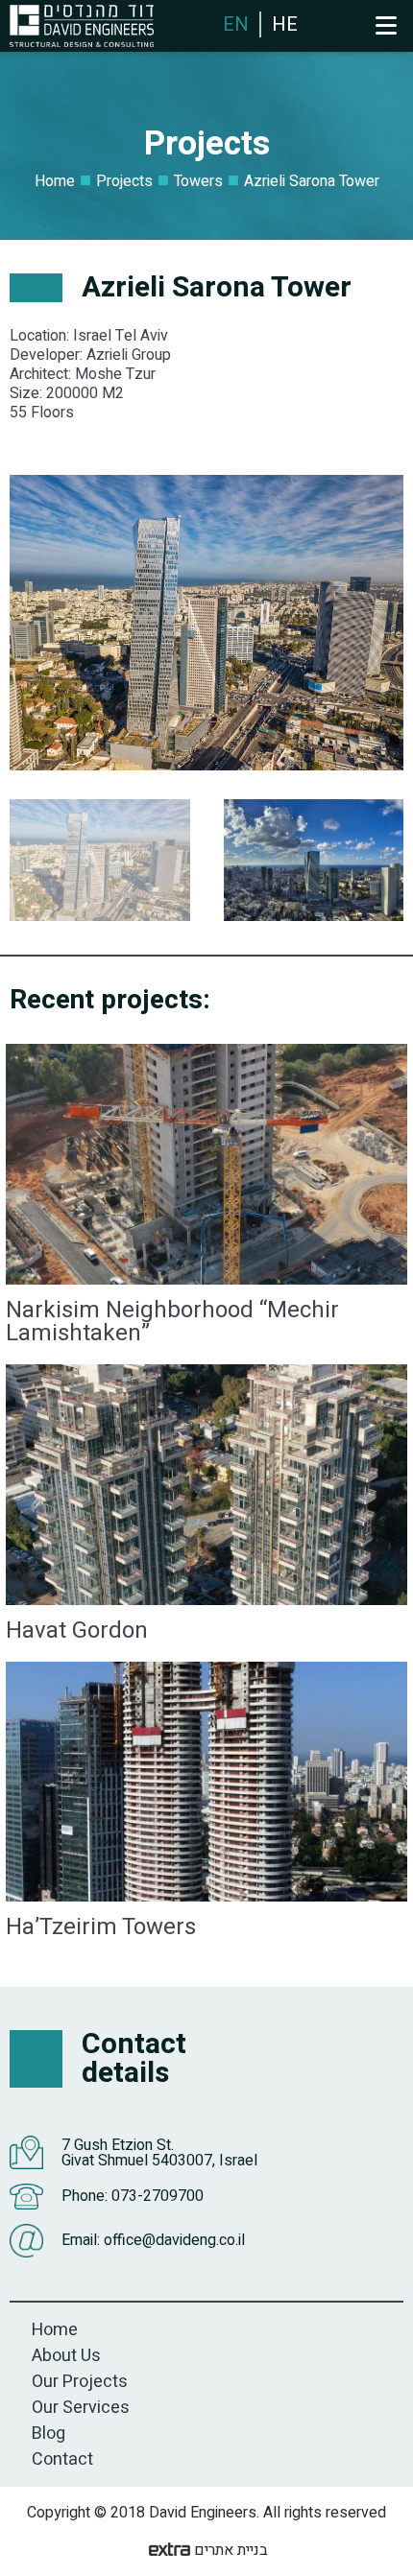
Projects (124, 181)
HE (285, 24)
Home (55, 181)
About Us (66, 2356)
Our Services (81, 2408)
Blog (49, 2434)
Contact (62, 2459)
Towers (198, 181)
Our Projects (80, 2382)
